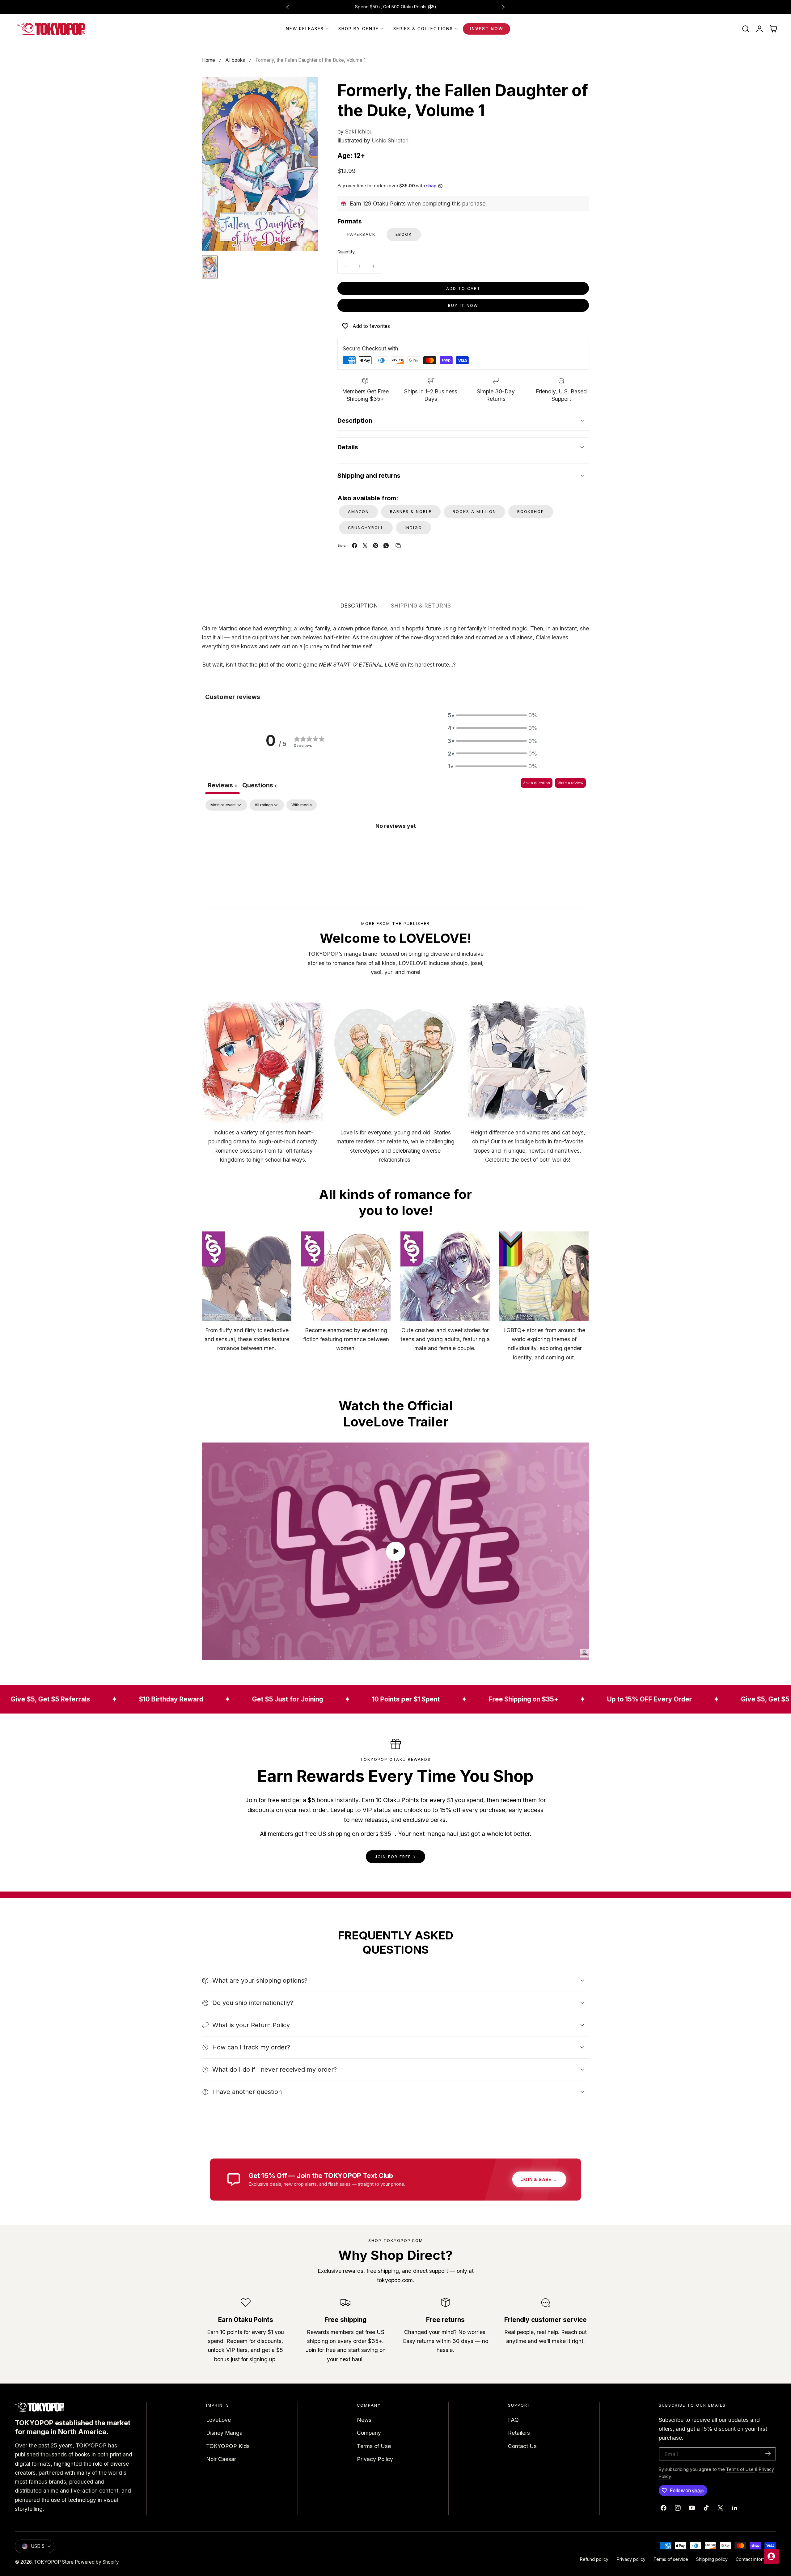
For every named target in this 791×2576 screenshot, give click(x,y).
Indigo (413, 528)
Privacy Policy (375, 2459)
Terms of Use (374, 2446)
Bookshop (531, 512)
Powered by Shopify (97, 2562)
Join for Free (393, 1857)
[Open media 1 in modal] (306, 89)
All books (235, 60)
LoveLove (218, 2420)
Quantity (346, 252)
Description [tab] (359, 606)
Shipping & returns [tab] (421, 606)
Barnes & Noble (411, 512)
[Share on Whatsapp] (386, 546)
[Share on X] (365, 546)
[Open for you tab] (771, 2556)
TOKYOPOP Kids (228, 2446)
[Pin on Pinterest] (376, 546)
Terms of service (671, 2559)
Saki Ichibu (359, 131)
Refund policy (594, 2559)
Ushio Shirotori (390, 140)
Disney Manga (224, 2433)
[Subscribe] (768, 2453)
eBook (404, 234)
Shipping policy (712, 2559)
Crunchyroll (366, 528)
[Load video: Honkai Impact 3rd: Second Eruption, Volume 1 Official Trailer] (395, 1551)
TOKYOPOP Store (54, 2562)
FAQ (513, 2420)
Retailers (519, 2433)
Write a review (570, 783)
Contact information (756, 2559)
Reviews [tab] (222, 785)
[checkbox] (302, 805)
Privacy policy (631, 2559)
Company (369, 2433)
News (364, 2420)
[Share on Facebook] (355, 546)
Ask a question (537, 783)
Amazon (358, 512)
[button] (746, 29)
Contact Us (522, 2446)
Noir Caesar (221, 2459)
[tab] (260, 786)
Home (209, 60)
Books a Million (474, 512)
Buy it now (463, 305)
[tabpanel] (395, 846)
